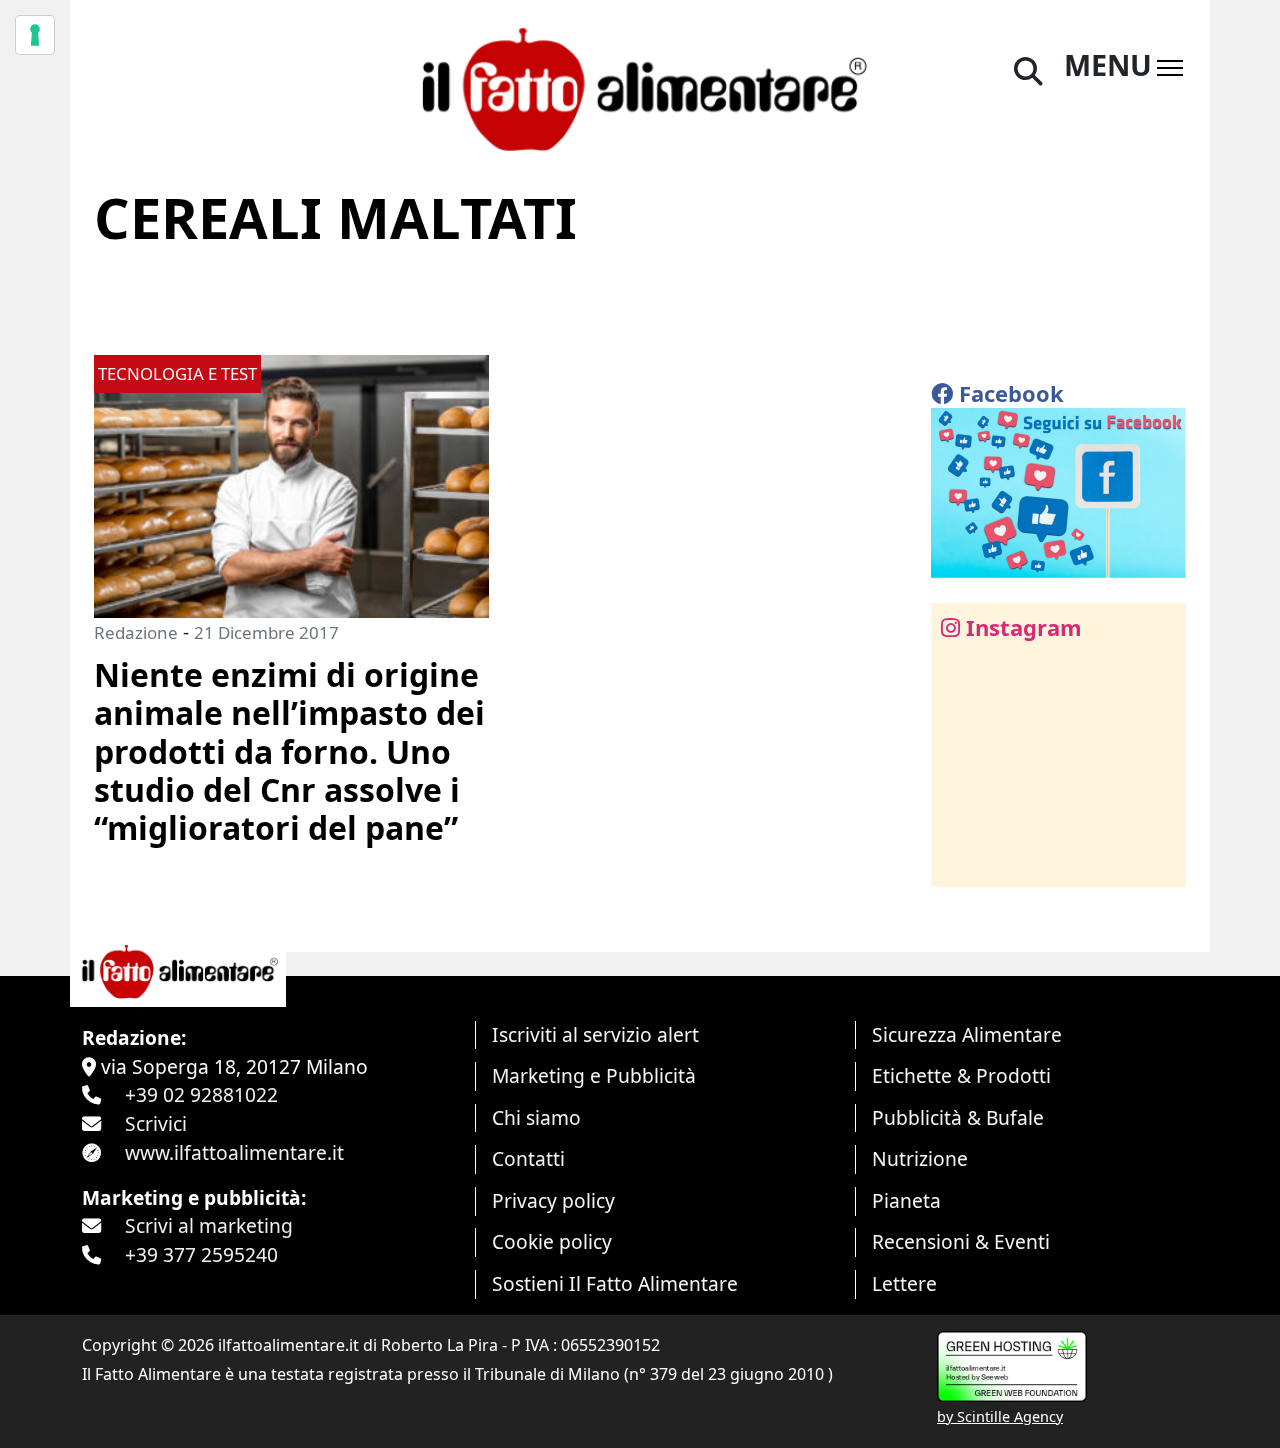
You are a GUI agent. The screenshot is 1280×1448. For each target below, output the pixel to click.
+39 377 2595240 (201, 1254)
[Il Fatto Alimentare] (640, 86)
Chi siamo (536, 1117)
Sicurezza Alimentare (967, 1034)
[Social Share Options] (960, 860)
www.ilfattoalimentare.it (234, 1152)
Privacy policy (553, 1200)
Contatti (528, 1158)
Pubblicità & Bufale (958, 1117)
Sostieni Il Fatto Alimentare (615, 1283)
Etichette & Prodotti (961, 1075)
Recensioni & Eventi (961, 1241)
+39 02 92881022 (201, 1094)
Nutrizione (920, 1158)
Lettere (904, 1283)
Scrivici (156, 1123)
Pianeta (906, 1200)
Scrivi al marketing (209, 1225)
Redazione (136, 632)
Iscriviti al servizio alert (595, 1034)
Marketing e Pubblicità (594, 1075)
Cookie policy (552, 1241)
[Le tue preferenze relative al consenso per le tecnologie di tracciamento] (35, 35)
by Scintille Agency (1000, 1416)
